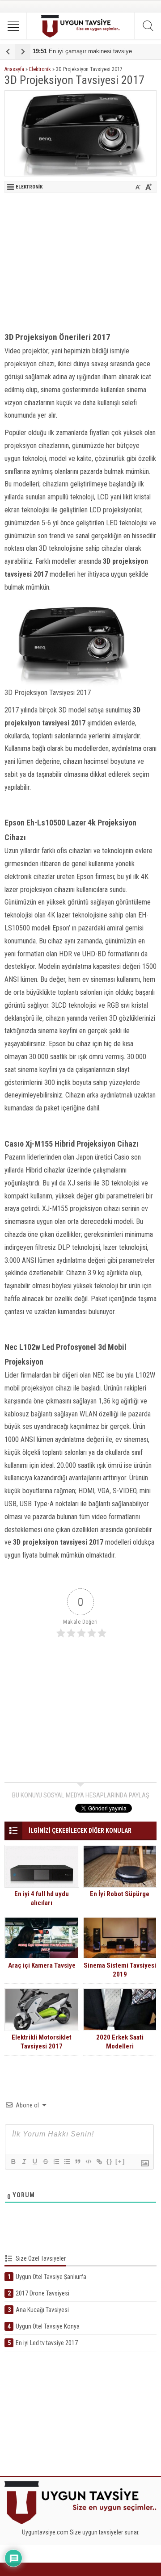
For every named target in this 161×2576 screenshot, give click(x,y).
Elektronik (40, 69)
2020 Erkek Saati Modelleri (120, 2042)
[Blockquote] (77, 2161)
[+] (120, 2161)
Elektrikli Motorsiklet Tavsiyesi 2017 (42, 2042)
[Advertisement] (80, 260)
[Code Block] (88, 2161)
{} (110, 2161)
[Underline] (34, 2161)
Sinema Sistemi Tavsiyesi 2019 (120, 1970)
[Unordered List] (67, 2161)
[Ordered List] (56, 2161)
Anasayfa (14, 69)
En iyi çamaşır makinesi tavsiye (82, 51)
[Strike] (45, 2161)
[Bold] (13, 2161)
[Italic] (24, 2161)
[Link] (99, 2161)
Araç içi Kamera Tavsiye (42, 1965)
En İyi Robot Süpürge (120, 1894)
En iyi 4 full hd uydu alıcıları (42, 1898)
